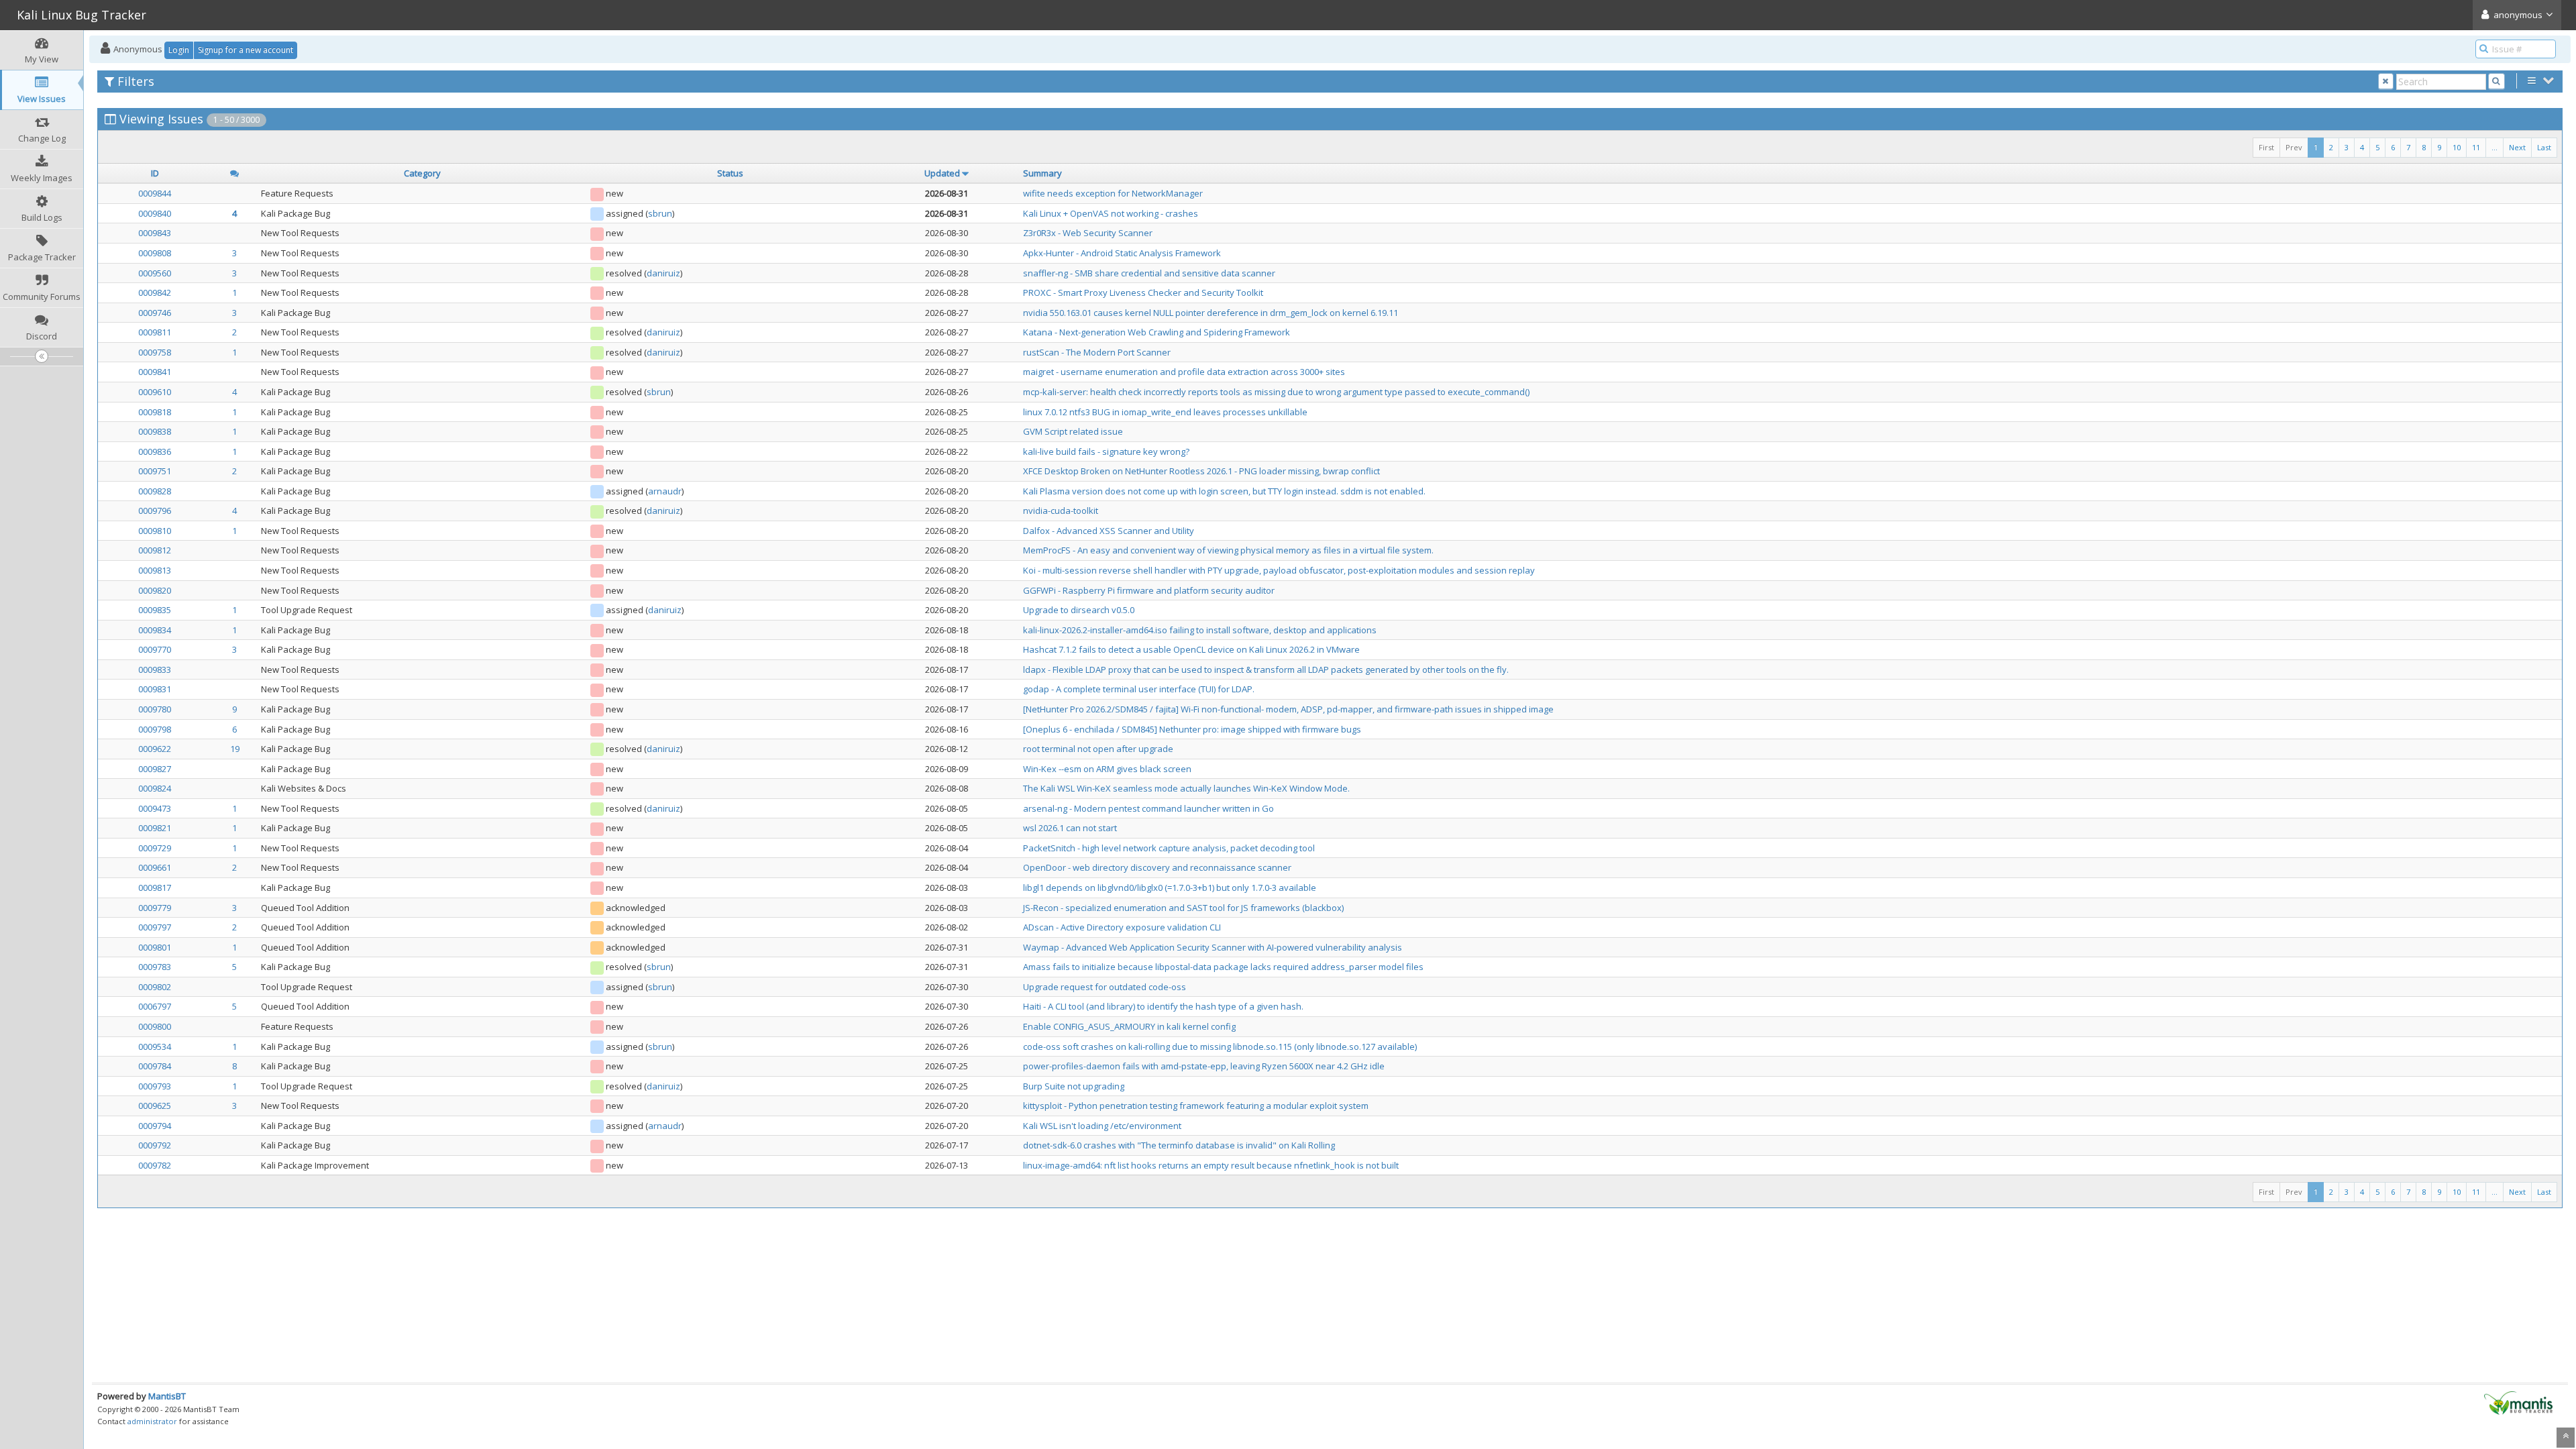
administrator (152, 1421)
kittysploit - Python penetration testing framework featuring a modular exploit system (1196, 1106)
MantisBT (167, 1396)
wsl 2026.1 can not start (1070, 828)
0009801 (155, 947)
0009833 (155, 669)
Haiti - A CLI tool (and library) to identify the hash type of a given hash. (1163, 1006)
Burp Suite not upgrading (1074, 1086)
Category (422, 173)
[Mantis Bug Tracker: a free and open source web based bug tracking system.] (2518, 1402)
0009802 (155, 987)
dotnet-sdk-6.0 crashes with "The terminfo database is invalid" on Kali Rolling (1179, 1145)
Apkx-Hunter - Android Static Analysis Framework (1122, 253)
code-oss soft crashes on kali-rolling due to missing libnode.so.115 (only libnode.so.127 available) (1220, 1046)
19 (235, 749)
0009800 (155, 1026)
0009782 (155, 1165)
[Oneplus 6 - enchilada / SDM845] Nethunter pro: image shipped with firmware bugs (1192, 729)
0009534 (155, 1046)
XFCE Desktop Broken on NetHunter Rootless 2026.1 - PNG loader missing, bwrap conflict (1201, 471)
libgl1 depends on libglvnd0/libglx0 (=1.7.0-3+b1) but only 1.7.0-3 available (1170, 888)
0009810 (155, 531)
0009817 (155, 888)
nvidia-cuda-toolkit (1061, 511)
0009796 (155, 511)
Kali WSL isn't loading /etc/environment (1102, 1126)
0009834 (155, 630)
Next (2517, 147)
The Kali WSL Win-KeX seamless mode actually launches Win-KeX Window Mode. (1186, 788)
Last (2544, 147)
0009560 (155, 273)
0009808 (155, 253)
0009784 (155, 1066)
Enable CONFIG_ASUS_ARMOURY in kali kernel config (1129, 1026)
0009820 (155, 590)
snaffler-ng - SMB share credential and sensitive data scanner (1149, 273)
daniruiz (663, 273)
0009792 (155, 1145)
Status (730, 173)
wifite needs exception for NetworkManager (1113, 193)
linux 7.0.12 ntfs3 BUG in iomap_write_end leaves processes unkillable (1165, 412)
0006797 (155, 1006)
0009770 (155, 649)
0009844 (155, 193)
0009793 (155, 1086)
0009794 (155, 1126)
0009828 (155, 491)
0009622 (155, 749)
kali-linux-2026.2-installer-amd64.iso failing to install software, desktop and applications (1200, 630)
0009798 (155, 729)
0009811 (155, 332)
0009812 (155, 550)
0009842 (155, 292)
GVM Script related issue (1073, 431)
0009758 (155, 352)
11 (2476, 147)
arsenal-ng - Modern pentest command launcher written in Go (1148, 808)
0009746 (155, 313)
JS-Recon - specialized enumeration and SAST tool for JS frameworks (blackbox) (1183, 908)
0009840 (155, 213)
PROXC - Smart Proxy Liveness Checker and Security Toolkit (1143, 292)
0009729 (155, 848)
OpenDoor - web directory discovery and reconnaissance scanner (1157, 867)
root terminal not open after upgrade (1098, 749)
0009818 (155, 412)
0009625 (155, 1106)
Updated (942, 173)
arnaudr (665, 491)
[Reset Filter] (2386, 82)
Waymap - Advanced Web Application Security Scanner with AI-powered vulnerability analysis (1213, 947)
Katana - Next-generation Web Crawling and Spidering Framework (1157, 332)
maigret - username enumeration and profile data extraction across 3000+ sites (1184, 372)
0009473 (155, 808)
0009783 (155, 967)
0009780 (155, 709)
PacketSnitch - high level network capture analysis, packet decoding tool (1169, 848)
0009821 (155, 828)
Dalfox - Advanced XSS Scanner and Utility (1109, 531)
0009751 (155, 471)
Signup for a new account (246, 50)
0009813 (155, 570)
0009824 (155, 788)
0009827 (155, 769)
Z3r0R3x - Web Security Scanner (1088, 233)
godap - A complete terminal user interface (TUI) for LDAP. (1139, 689)
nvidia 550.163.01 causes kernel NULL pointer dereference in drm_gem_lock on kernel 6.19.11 (1211, 313)
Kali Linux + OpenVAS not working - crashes (1111, 213)
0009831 (155, 689)
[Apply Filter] (2497, 82)
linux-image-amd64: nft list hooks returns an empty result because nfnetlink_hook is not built (1211, 1165)
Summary (1042, 173)
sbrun (660, 213)
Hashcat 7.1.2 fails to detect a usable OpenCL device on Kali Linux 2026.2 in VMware (1191, 649)
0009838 (155, 431)
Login (179, 50)
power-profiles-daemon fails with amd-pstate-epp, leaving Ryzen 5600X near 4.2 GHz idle (1204, 1066)
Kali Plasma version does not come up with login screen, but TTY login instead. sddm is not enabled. (1224, 491)
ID (155, 173)
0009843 (155, 233)
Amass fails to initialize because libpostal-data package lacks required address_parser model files (1223, 967)
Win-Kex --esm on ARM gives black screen (1107, 769)
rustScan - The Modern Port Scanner (1097, 352)
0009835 (155, 610)
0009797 (155, 927)
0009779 (155, 908)
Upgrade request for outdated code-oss (1105, 987)
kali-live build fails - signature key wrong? (1106, 451)
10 (2457, 147)
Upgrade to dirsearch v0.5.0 (1079, 610)
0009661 (155, 867)
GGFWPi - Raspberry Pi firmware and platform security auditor (1149, 590)
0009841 (155, 372)
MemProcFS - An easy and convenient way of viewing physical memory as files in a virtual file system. (1228, 550)
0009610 (155, 392)
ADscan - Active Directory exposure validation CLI (1122, 927)
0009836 (155, 451)
